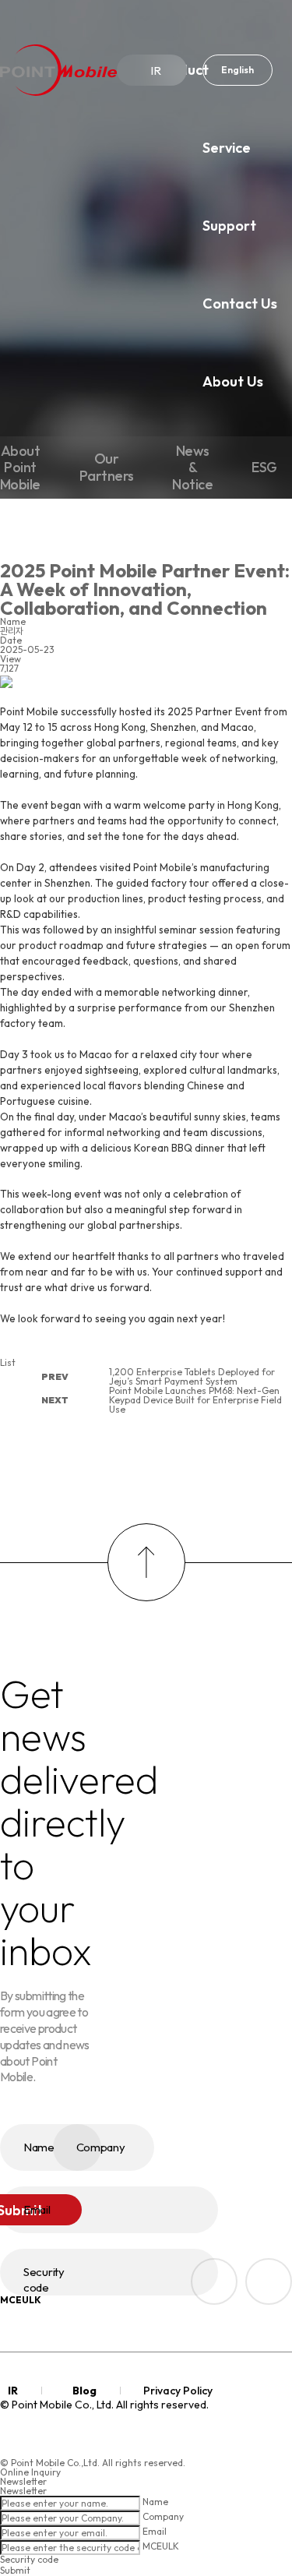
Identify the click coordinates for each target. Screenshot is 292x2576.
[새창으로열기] (269, 2281)
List (8, 1362)
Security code (29, 2559)
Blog (84, 2391)
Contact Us (240, 303)
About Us (233, 381)
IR (156, 71)
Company (163, 2517)
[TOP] (146, 1562)
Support (229, 226)
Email (155, 2532)
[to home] (58, 70)
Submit (15, 2570)
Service (227, 148)
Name (155, 2502)
